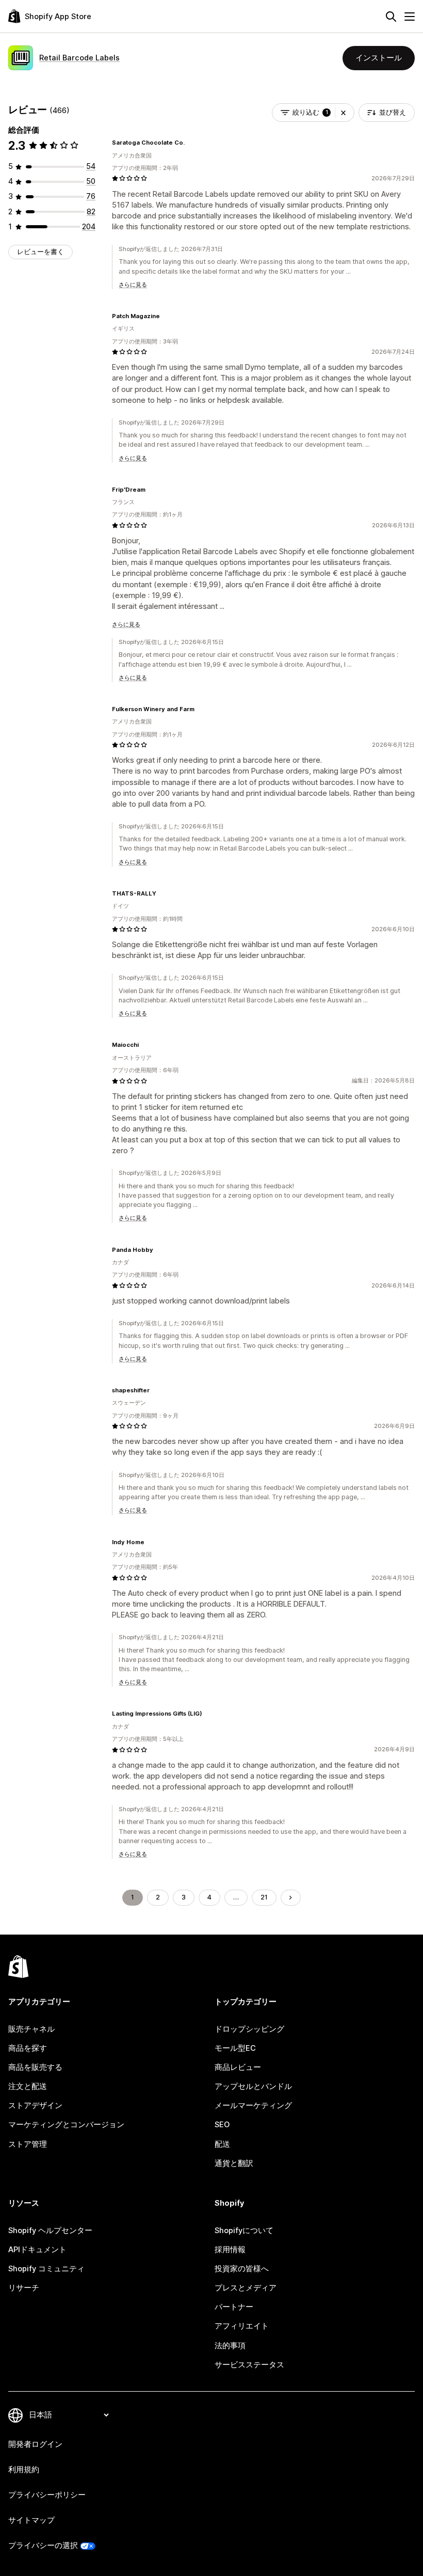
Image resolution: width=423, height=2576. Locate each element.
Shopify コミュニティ (46, 2269)
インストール (379, 58)
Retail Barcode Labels (79, 58)
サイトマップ (31, 2520)
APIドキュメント (37, 2250)
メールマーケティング (253, 2106)
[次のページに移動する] (291, 1898)
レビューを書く (40, 252)
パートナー (234, 2307)
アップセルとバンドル (253, 2086)
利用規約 (24, 2470)
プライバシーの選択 (43, 2546)
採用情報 (230, 2250)
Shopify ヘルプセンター (50, 2231)
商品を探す (28, 2048)
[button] (343, 113)
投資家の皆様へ (242, 2269)
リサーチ (24, 2288)
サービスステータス (249, 2365)
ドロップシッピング (249, 2029)
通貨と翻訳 (234, 2163)
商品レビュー (238, 2067)
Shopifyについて (244, 2231)
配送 (222, 2144)
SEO (222, 2125)
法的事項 (230, 2346)
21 (264, 1897)
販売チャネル (31, 2029)
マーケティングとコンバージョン (66, 2125)
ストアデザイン (35, 2106)
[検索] (391, 17)
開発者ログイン (35, 2444)
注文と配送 (28, 2086)
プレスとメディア (246, 2288)
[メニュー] (410, 17)
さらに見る (133, 285)
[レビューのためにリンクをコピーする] (191, 143)
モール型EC (235, 2048)
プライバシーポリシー (47, 2495)
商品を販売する (35, 2067)
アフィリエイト (242, 2326)
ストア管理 (28, 2144)
